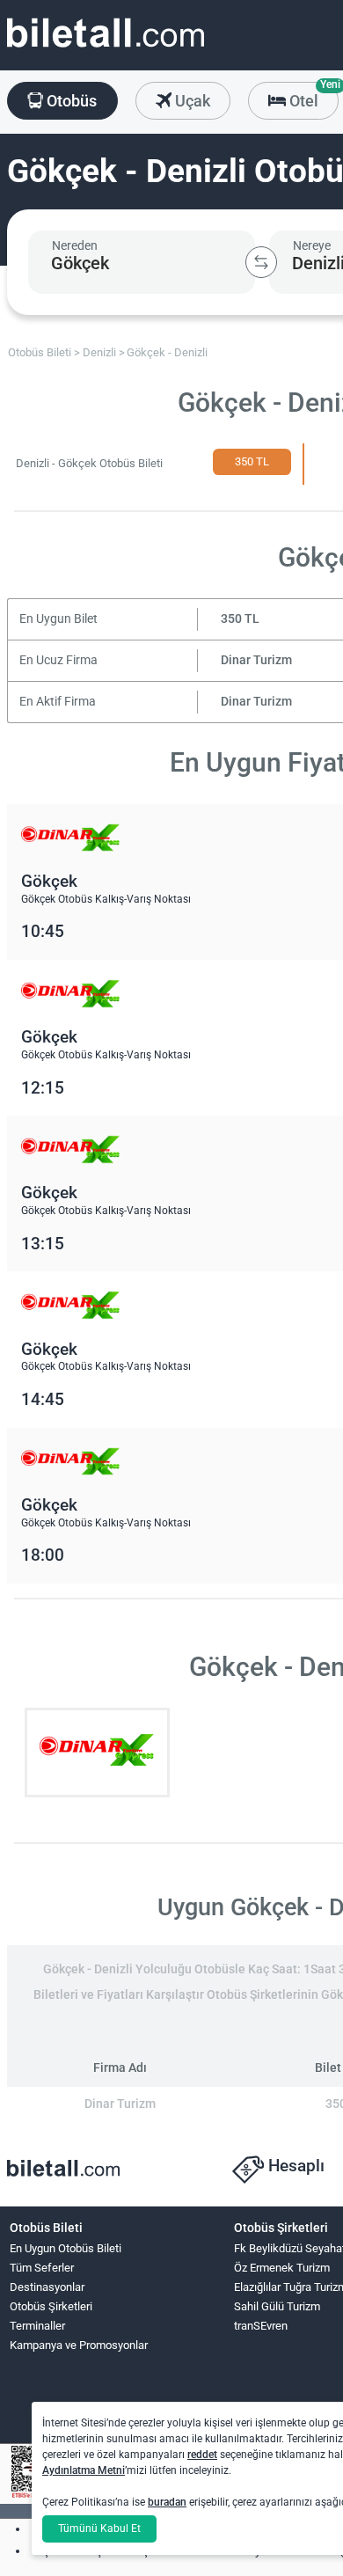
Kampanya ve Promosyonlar (79, 2345)
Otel (312, 96)
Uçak (191, 101)
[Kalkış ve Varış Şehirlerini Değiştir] (261, 262)
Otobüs (70, 101)
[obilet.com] (106, 49)
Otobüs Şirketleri (51, 2306)
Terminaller (37, 2326)
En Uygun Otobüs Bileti (66, 2248)
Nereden (75, 245)
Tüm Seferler (42, 2268)
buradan (167, 2502)
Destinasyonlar (47, 2287)
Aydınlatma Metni (84, 2470)
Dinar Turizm (256, 660)
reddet (202, 2455)
